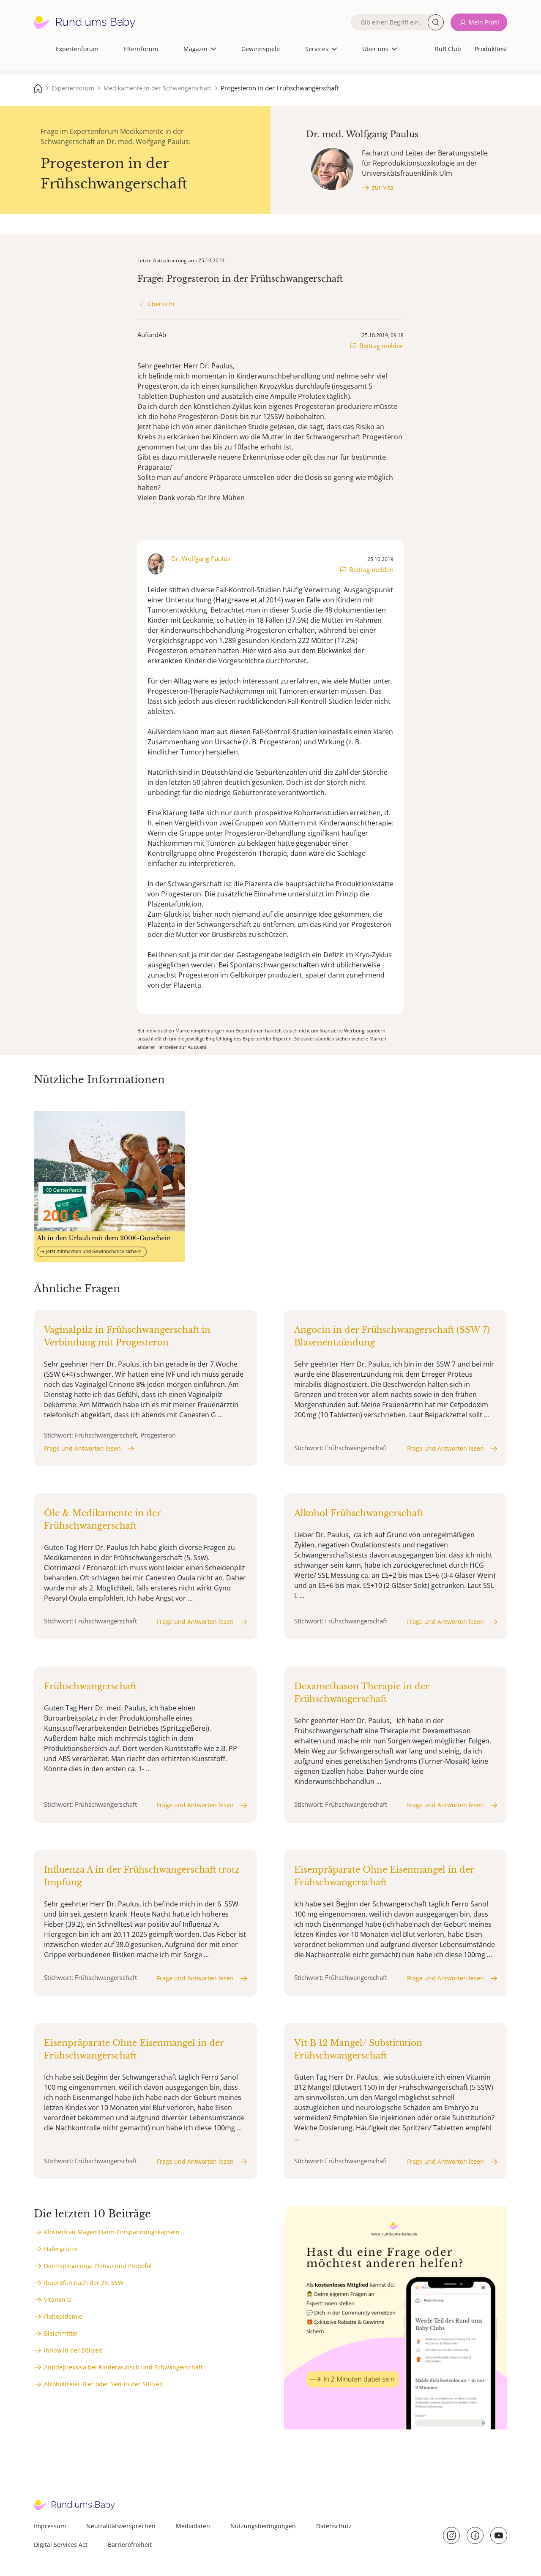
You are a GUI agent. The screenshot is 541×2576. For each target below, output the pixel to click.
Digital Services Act (61, 2545)
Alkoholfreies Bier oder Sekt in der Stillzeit (104, 2384)
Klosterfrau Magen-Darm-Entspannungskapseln (112, 2232)
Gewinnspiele (261, 49)
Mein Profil (484, 22)
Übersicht (161, 304)
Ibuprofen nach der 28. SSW (84, 2283)
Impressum (50, 2526)
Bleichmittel (61, 2333)
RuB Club (448, 49)
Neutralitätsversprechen (121, 2526)
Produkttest (491, 49)
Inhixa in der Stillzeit (73, 2350)
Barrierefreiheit (130, 2545)
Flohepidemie (63, 2316)
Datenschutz (334, 2526)
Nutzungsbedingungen (263, 2526)
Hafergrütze (61, 2249)
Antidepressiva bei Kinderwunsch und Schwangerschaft (123, 2367)
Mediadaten (193, 2526)
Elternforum (141, 49)
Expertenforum (77, 49)
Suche (436, 22)
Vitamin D (58, 2300)
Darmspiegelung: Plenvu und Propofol (98, 2266)
